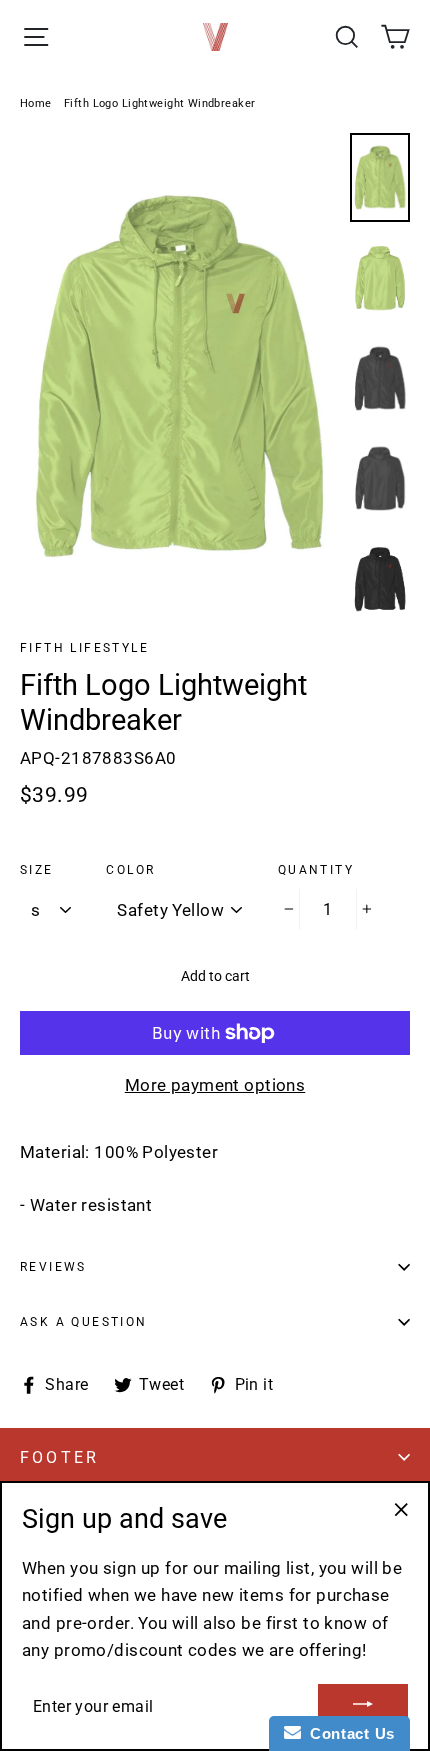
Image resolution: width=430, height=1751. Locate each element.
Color (130, 870)
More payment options (215, 1085)
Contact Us (348, 1733)
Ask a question (84, 1322)
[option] (179, 376)
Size (37, 870)
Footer (59, 1457)
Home (36, 103)
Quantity (316, 870)
